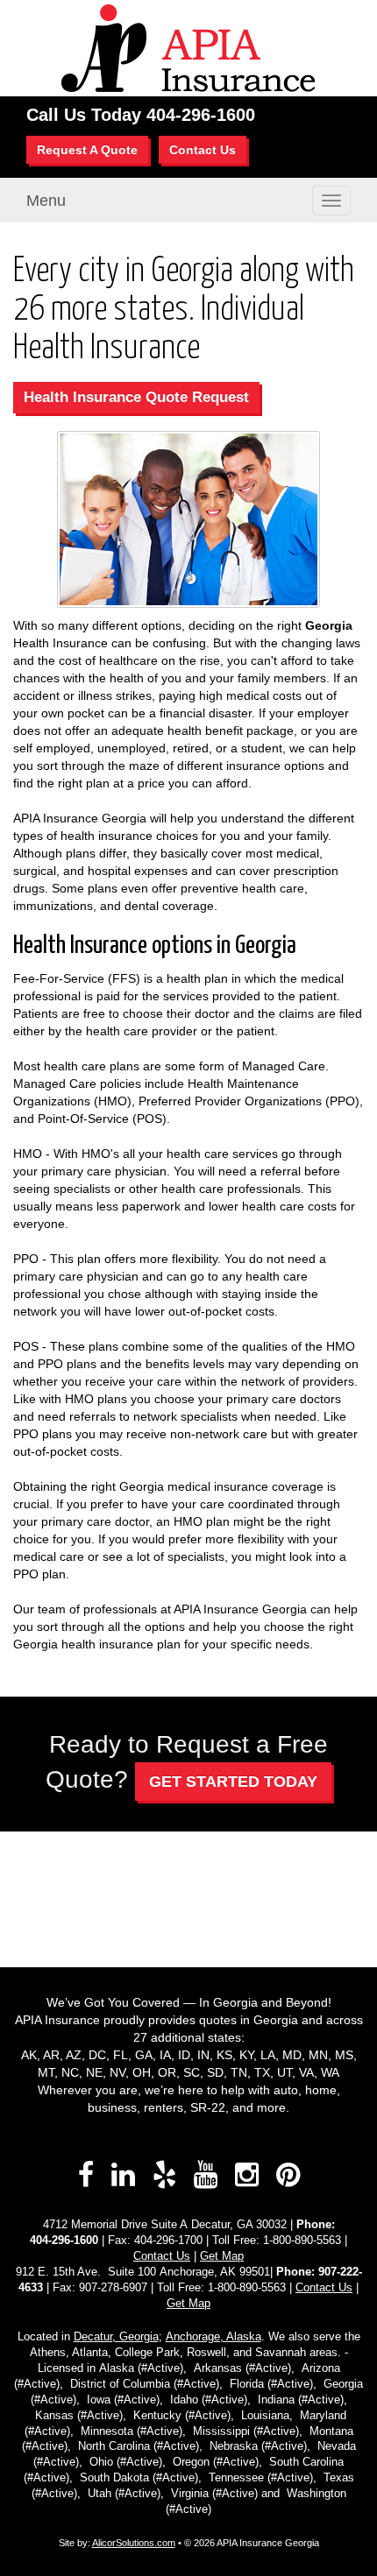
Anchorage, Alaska (213, 2337)
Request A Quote (87, 150)
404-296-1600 (201, 115)
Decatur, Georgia (116, 2337)
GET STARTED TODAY (233, 1782)
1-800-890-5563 (302, 2241)
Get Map (222, 2256)
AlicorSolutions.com (134, 2543)
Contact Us (203, 150)
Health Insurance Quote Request (136, 397)
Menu (46, 201)
